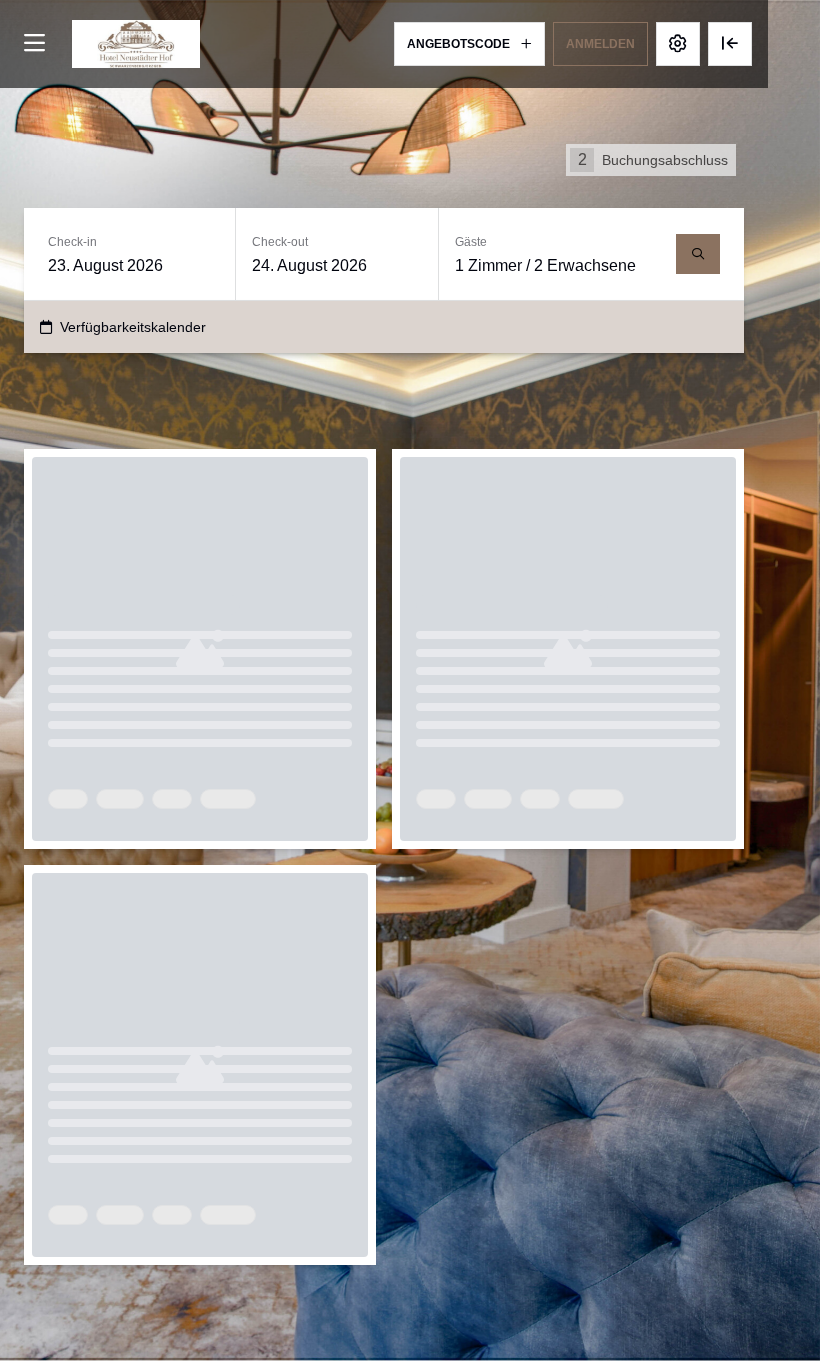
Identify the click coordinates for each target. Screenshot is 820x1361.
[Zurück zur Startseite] (730, 44)
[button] (469, 44)
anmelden (600, 44)
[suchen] (698, 254)
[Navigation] (34, 44)
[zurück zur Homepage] (136, 44)
